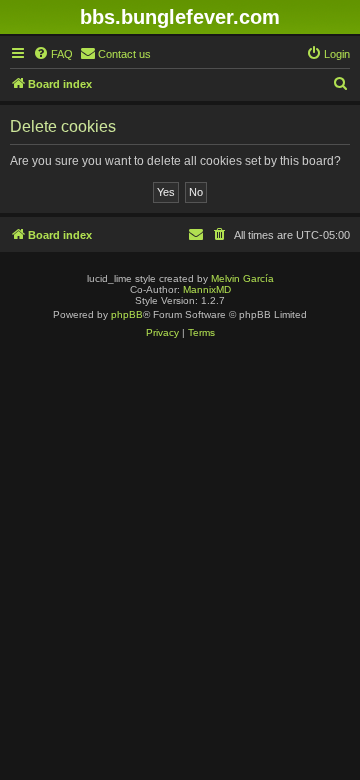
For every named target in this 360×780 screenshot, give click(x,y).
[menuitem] (53, 54)
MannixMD (207, 289)
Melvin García (242, 278)
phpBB (127, 314)
